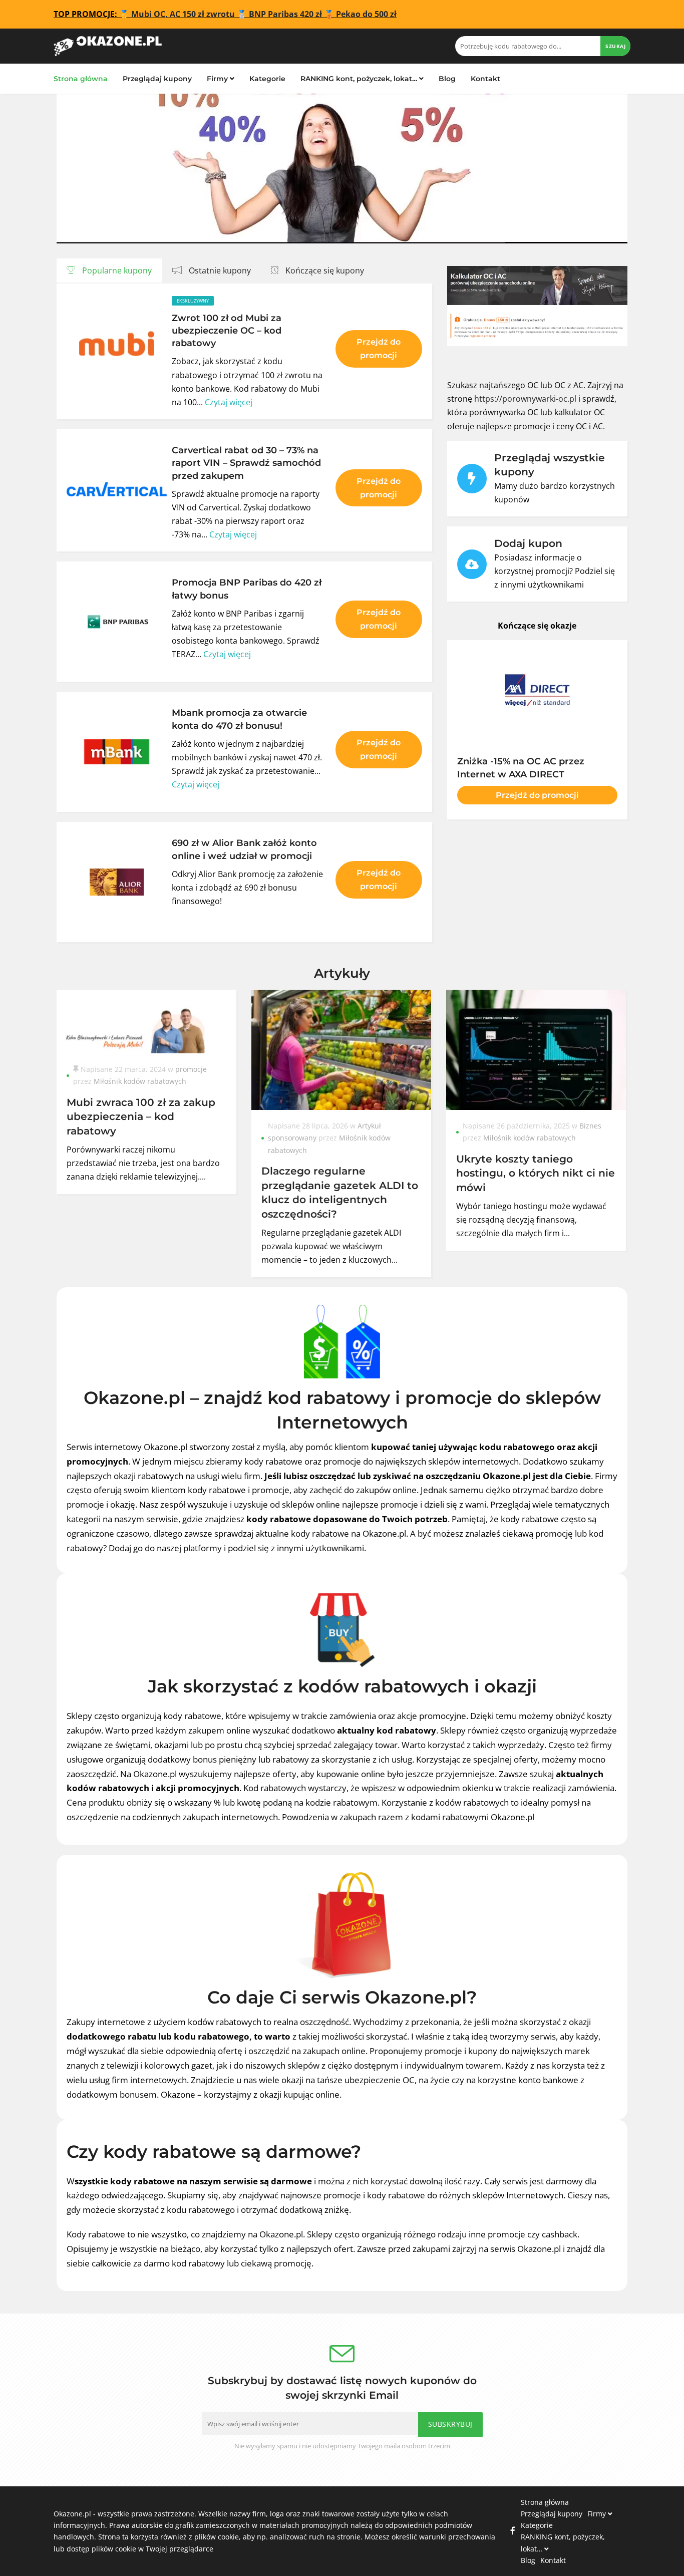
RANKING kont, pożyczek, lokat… (360, 79)
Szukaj (615, 46)
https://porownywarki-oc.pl (525, 399)
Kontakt (485, 79)
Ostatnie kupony (219, 270)
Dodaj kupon (528, 543)
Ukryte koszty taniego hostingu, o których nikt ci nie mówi (536, 1173)
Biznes (590, 1126)
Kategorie (267, 79)
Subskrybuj (450, 2424)
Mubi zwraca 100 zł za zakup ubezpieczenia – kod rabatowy (141, 1116)
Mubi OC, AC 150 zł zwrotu (183, 14)
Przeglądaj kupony (157, 79)
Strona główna (81, 79)
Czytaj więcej (229, 402)
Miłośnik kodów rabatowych (140, 1081)
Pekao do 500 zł (366, 14)
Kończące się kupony (324, 270)
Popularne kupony (116, 270)
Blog (447, 79)
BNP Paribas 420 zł (285, 14)
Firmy (218, 79)
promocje (191, 1069)
